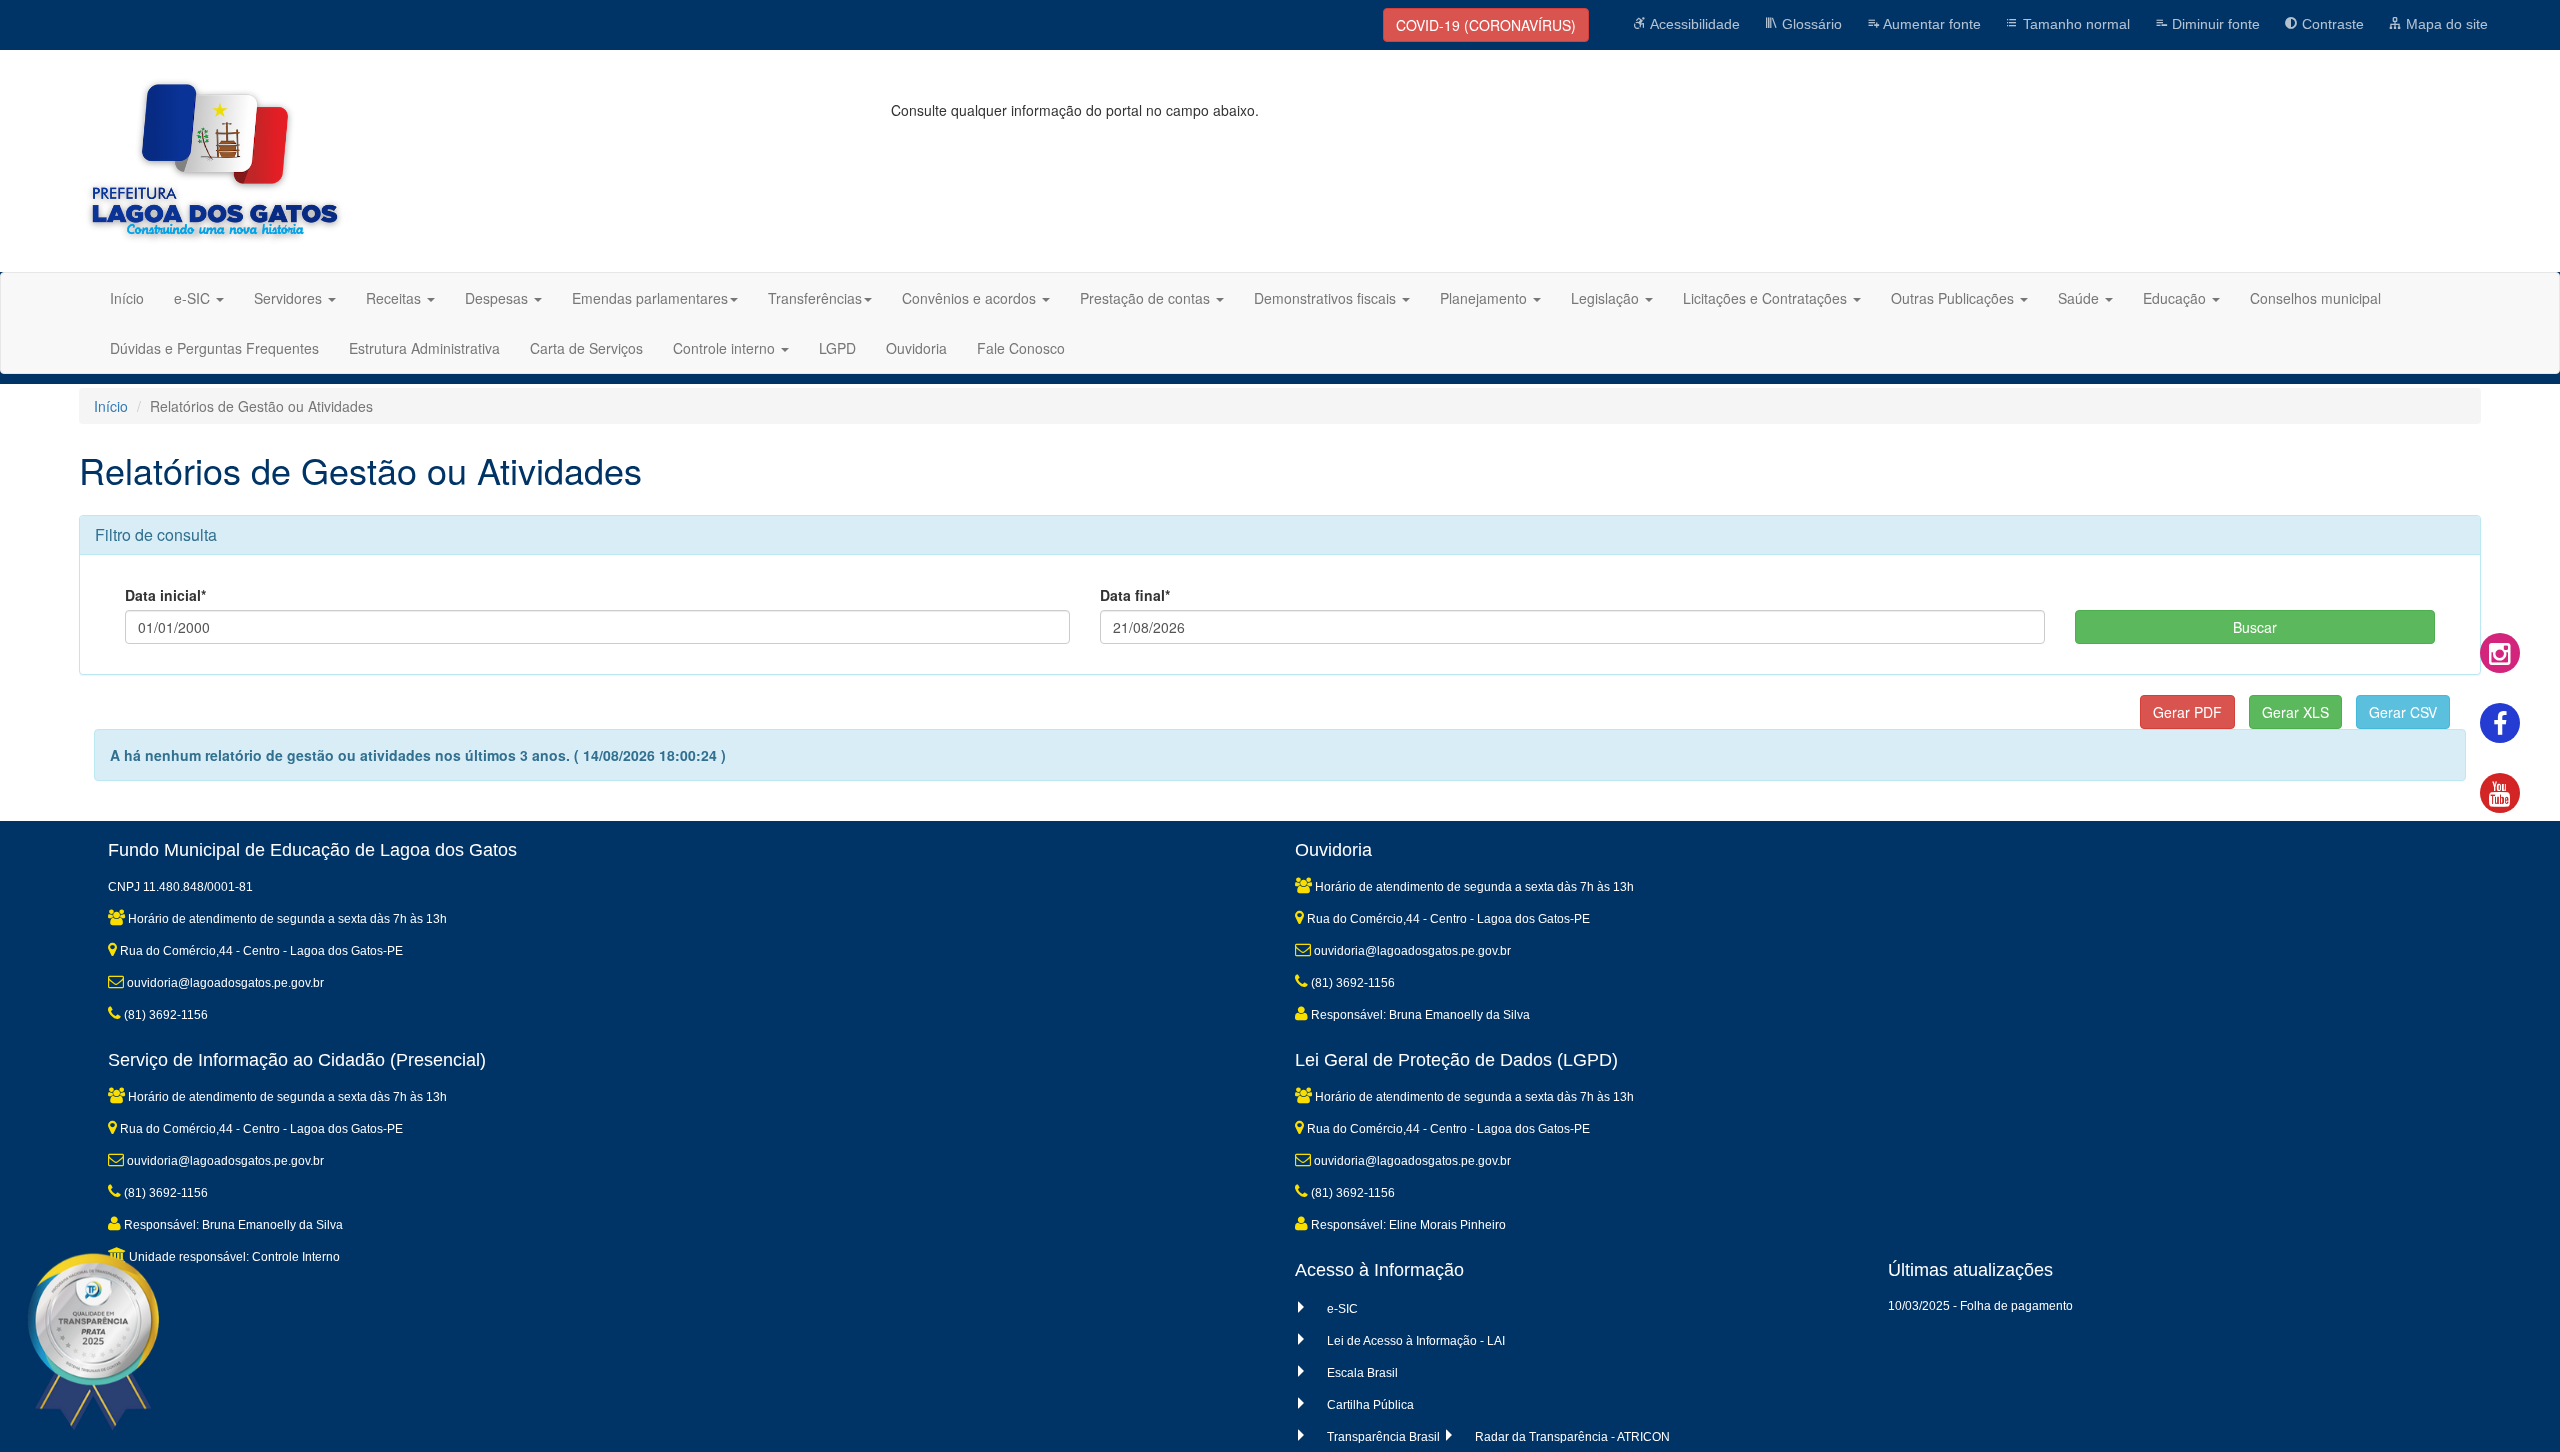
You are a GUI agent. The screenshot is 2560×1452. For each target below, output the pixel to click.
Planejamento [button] (1485, 298)
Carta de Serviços (586, 348)
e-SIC (1342, 1309)
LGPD (837, 348)
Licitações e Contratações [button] (1767, 298)
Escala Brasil (1362, 1373)
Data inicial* (165, 595)
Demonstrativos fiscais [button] (1327, 298)
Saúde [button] (2080, 298)
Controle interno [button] (726, 348)
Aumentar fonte (1930, 24)
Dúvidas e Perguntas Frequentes (214, 348)
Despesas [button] (498, 298)
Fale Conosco (1021, 348)
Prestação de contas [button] (1147, 298)
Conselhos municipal (2315, 298)
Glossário (1810, 24)
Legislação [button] (1607, 298)
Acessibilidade (1693, 24)
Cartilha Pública (1370, 1405)
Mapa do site (2445, 24)
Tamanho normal (2074, 24)
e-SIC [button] (194, 298)
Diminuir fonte (2214, 24)
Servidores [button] (290, 298)
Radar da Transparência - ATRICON (1572, 1437)
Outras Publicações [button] (1954, 298)
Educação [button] (2176, 298)
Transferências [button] (815, 298)
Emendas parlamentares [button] (650, 298)
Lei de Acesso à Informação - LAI (1416, 1341)
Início (127, 298)
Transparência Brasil (1383, 1437)
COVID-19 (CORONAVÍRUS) (1486, 25)
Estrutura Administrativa (424, 348)
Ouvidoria (916, 348)
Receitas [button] (395, 298)
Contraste (2331, 24)
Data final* (1135, 595)
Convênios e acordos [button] (971, 298)
